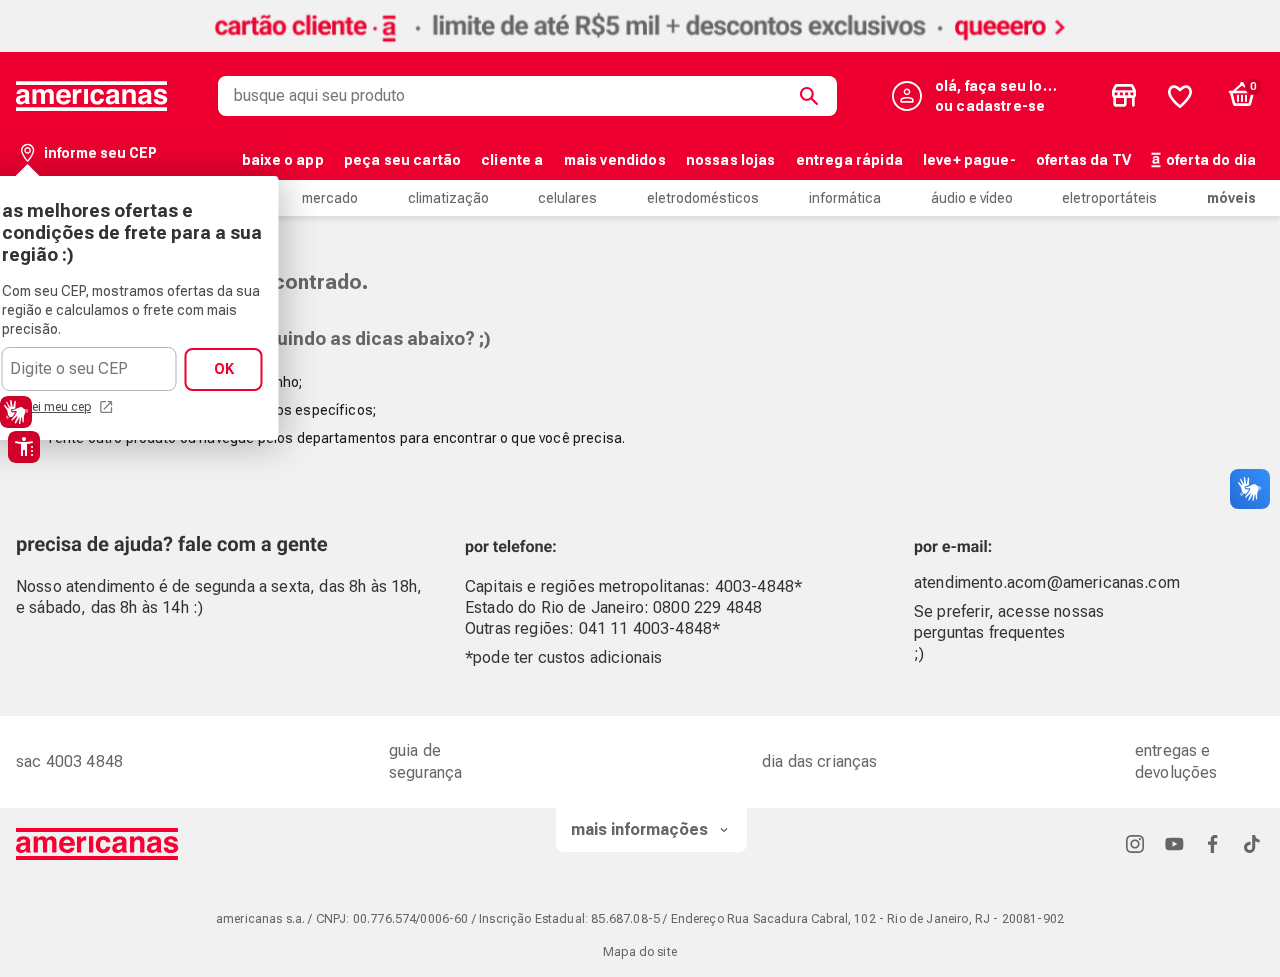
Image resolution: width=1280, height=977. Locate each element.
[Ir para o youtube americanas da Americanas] (1174, 843)
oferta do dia (1211, 160)
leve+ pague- (969, 160)
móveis (1231, 198)
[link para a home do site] (92, 96)
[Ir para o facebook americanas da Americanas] (1213, 843)
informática (845, 198)
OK (224, 369)
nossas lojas (731, 160)
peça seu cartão (402, 160)
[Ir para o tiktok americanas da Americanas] (1252, 843)
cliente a (512, 160)
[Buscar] (813, 96)
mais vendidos (615, 160)
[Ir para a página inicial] (97, 844)
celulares (567, 198)
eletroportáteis (1109, 198)
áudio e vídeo (972, 198)
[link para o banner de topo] (640, 46)
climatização (448, 198)
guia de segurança (425, 761)
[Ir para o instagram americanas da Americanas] (1135, 843)
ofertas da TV (1083, 160)
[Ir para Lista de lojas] (1124, 96)
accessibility (24, 447)
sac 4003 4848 (69, 761)
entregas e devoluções (1176, 761)
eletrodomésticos (703, 198)
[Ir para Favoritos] (1180, 96)
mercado (330, 198)
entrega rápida (849, 160)
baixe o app (283, 160)
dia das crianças (820, 761)
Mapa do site (640, 952)
